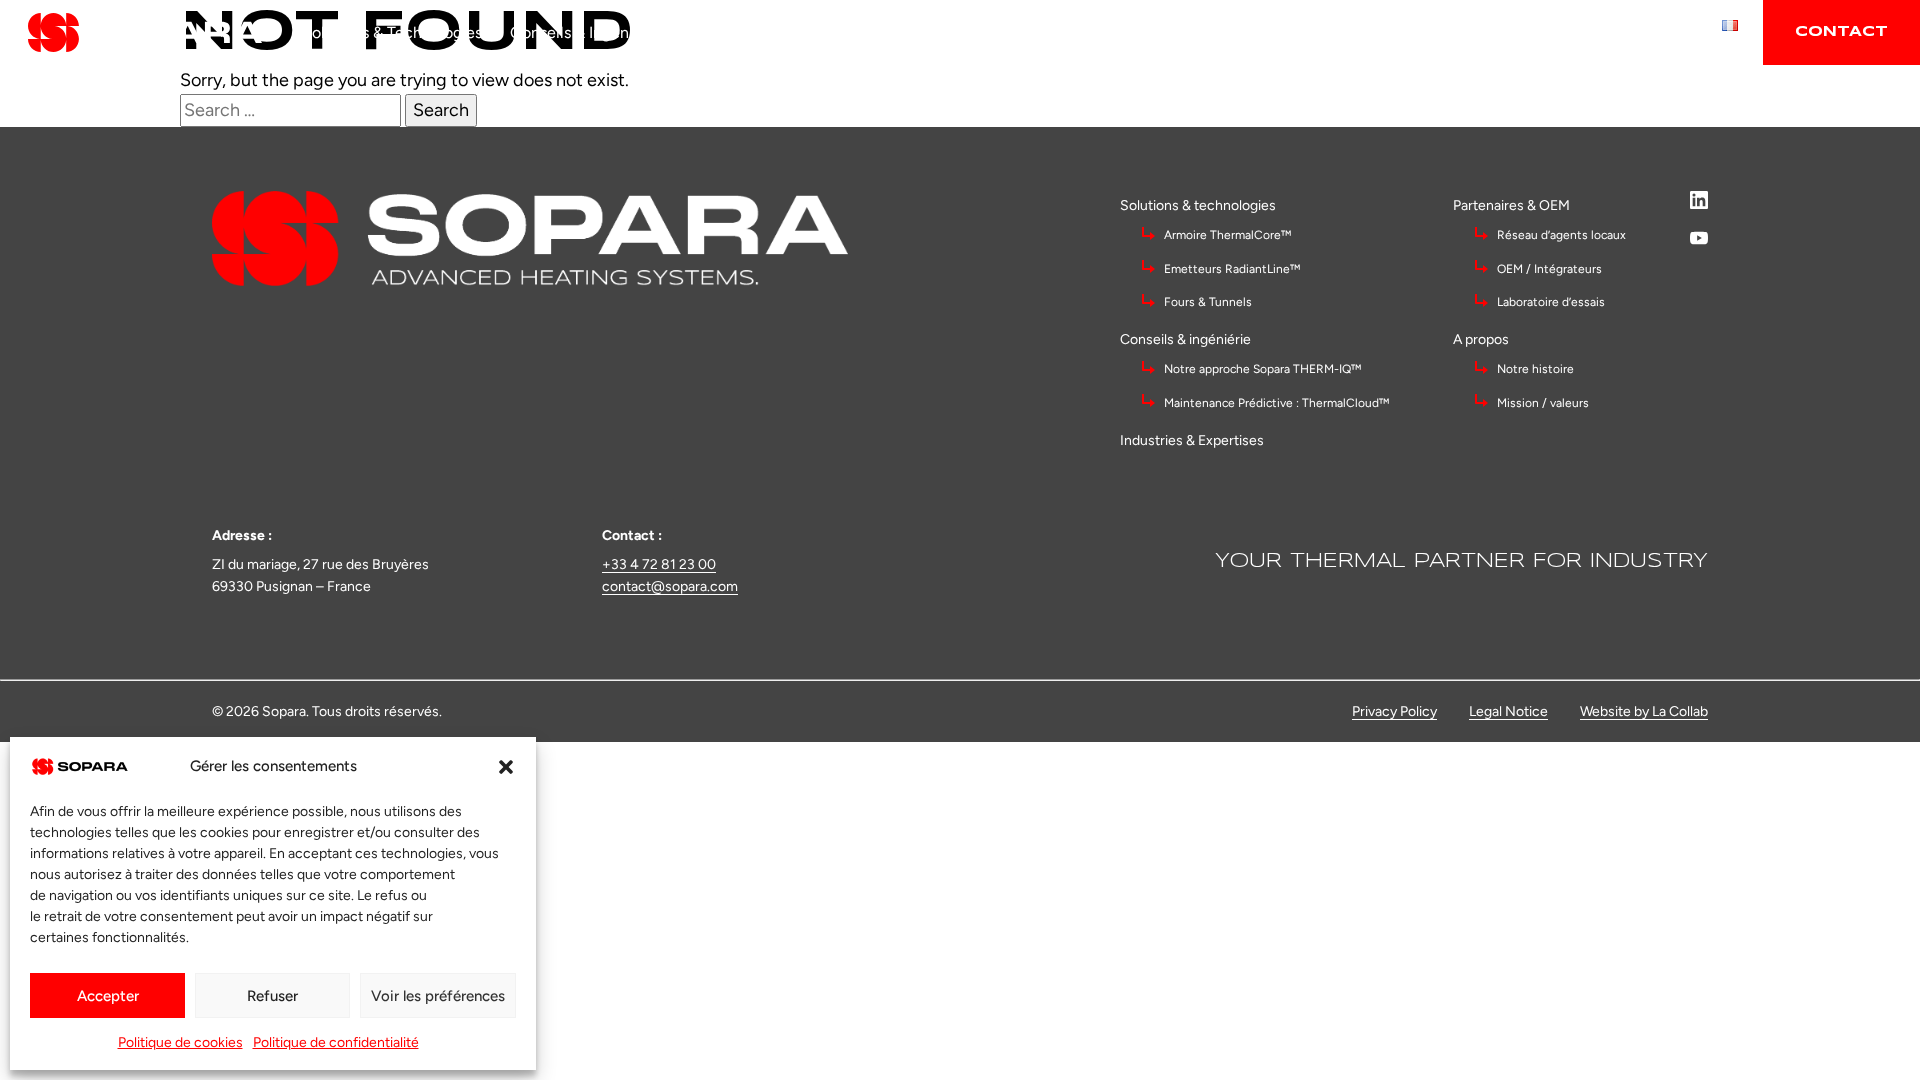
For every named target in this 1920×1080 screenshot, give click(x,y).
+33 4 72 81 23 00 (659, 564)
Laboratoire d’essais (1551, 302)
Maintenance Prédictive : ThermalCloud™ (1276, 403)
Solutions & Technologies (392, 32)
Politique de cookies (180, 1042)
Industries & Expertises (1192, 440)
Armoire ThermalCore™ (1227, 235)
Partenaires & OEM (935, 32)
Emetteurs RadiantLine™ (1232, 269)
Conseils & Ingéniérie (585, 32)
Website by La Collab (1644, 711)
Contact (1841, 32)
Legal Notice (1508, 711)
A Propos (1060, 32)
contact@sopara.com (670, 586)
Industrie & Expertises (764, 32)
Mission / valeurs (1543, 403)
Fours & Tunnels (1208, 302)
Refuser (272, 996)
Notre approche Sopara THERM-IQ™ (1264, 369)
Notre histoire (1535, 369)
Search (441, 110)
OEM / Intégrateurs (1551, 269)
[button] (506, 767)
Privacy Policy (1394, 711)
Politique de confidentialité (336, 1042)
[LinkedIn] (1699, 200)
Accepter (108, 996)
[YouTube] (1699, 238)
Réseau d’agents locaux (1561, 235)
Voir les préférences (438, 996)
